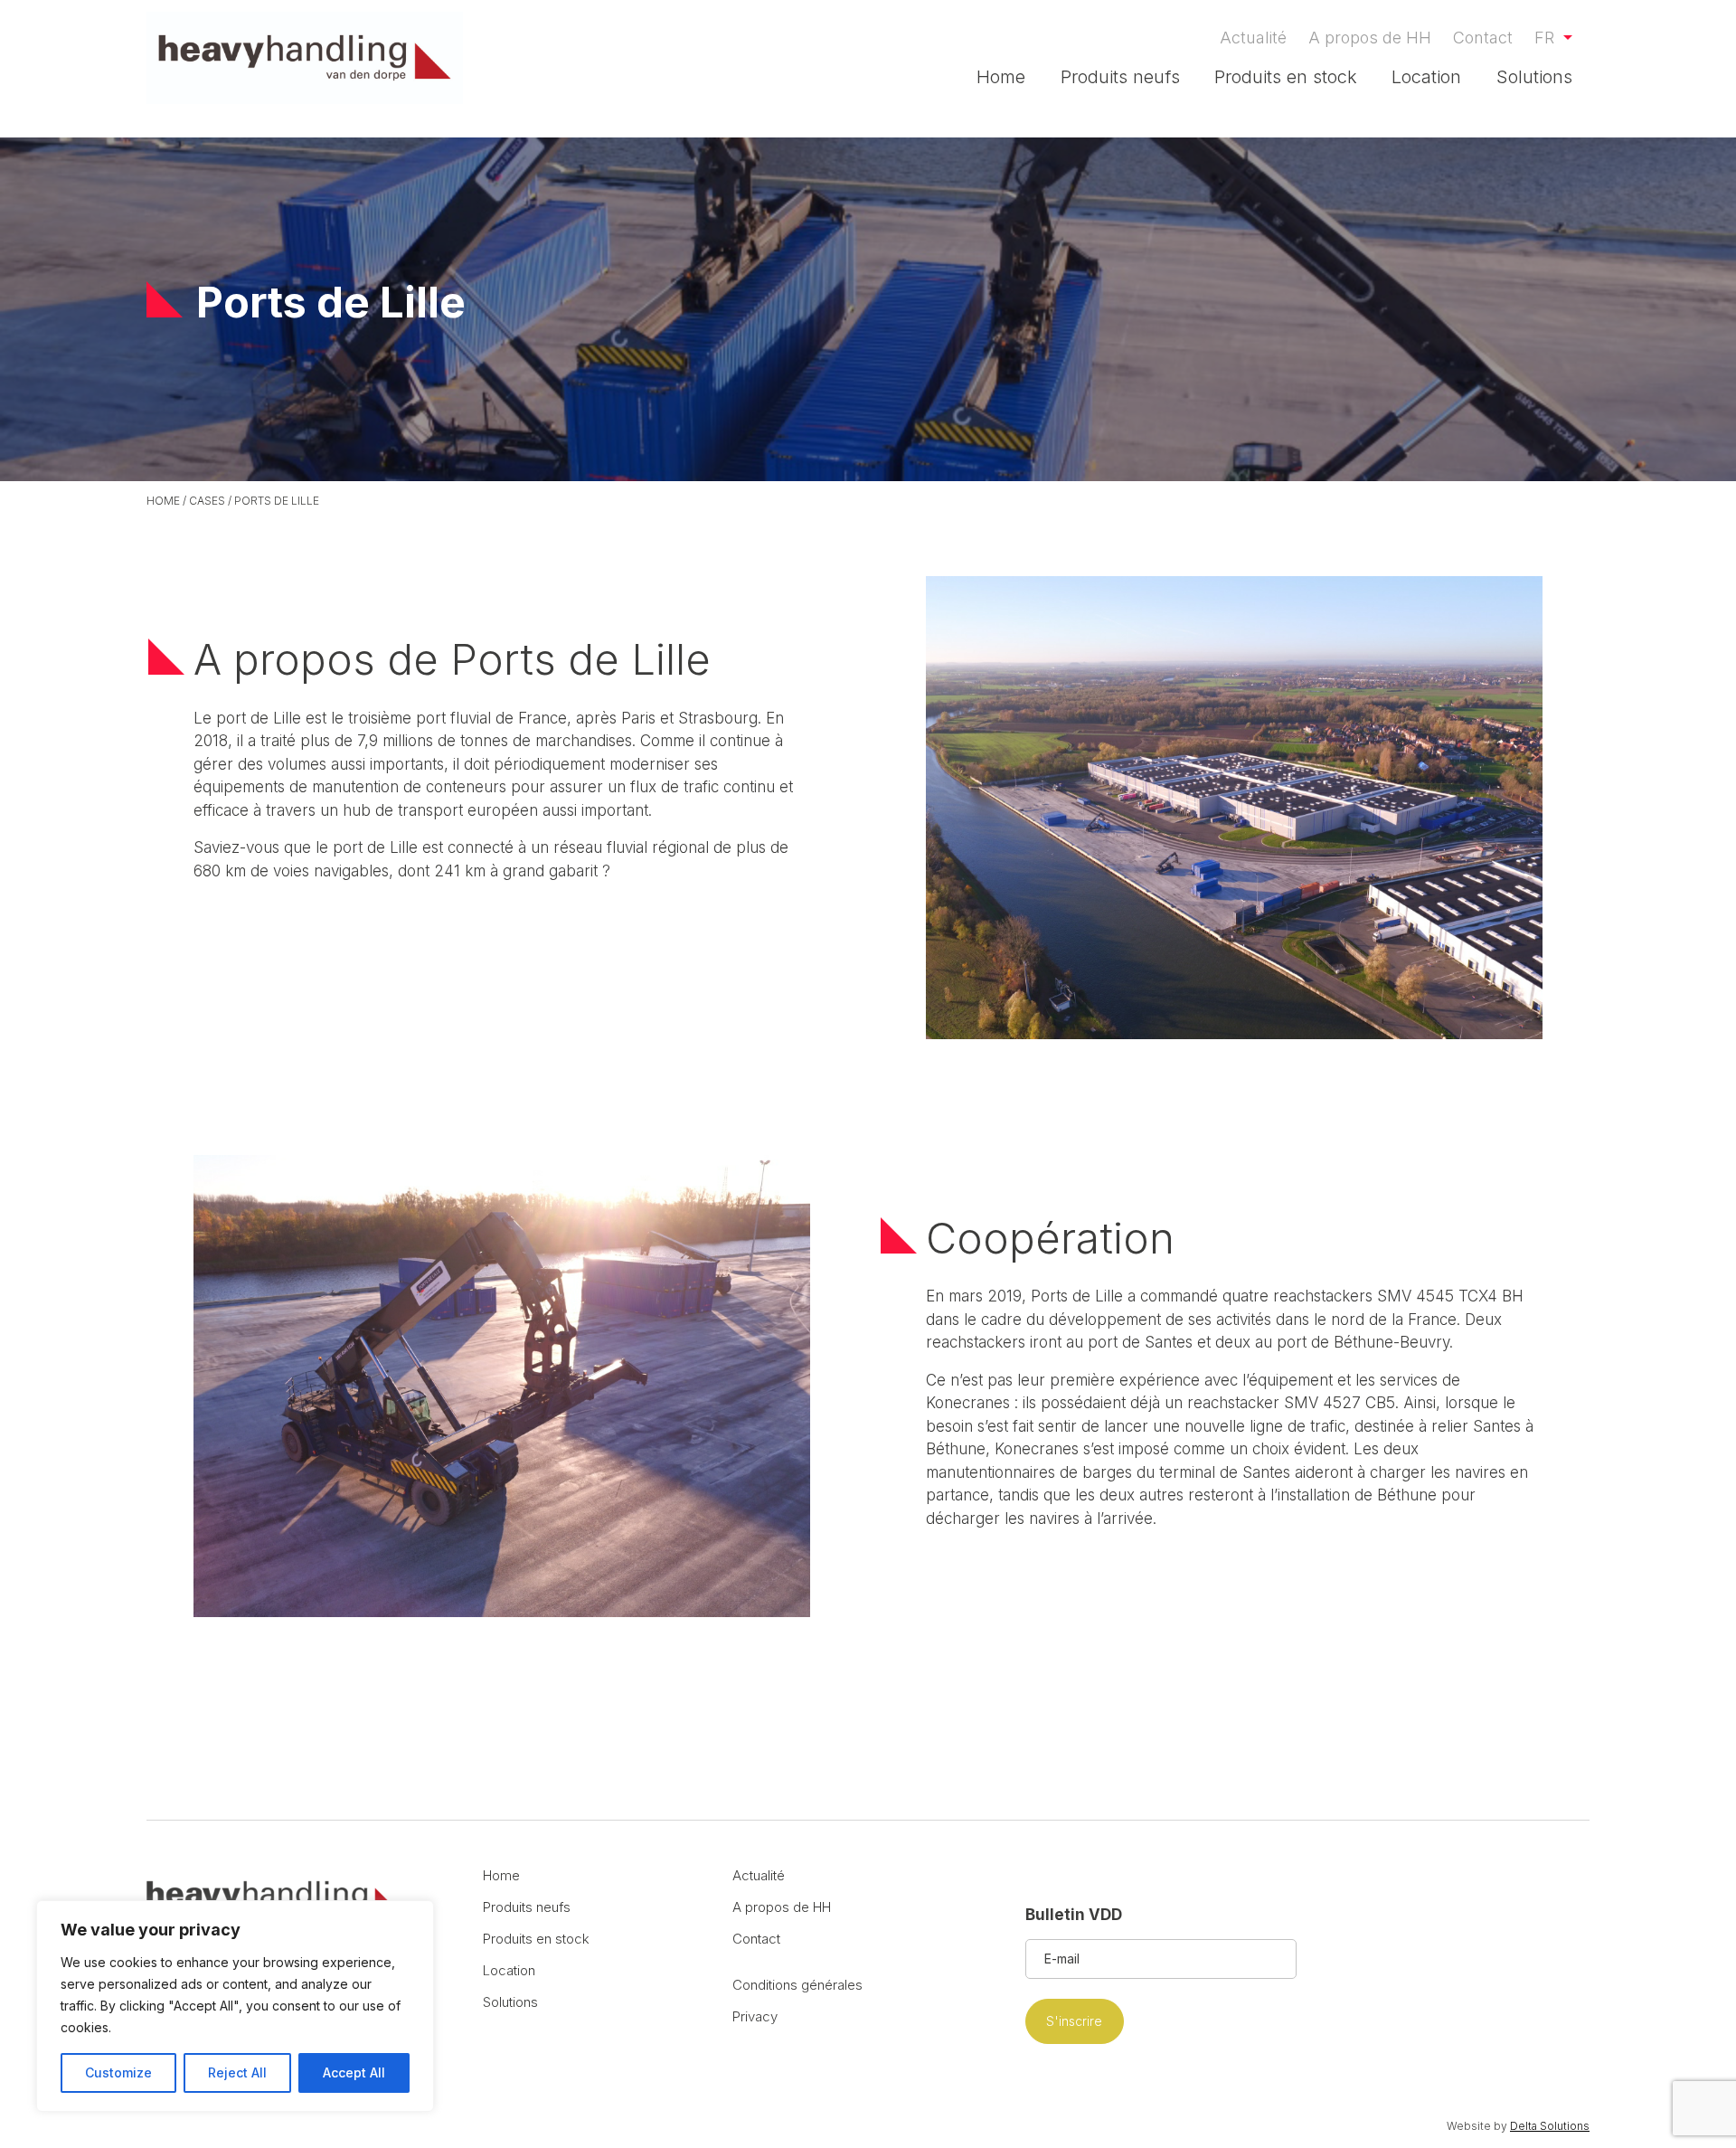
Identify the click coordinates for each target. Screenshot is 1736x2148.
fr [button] (1547, 38)
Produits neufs (1120, 77)
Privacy (755, 2016)
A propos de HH (1370, 38)
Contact (1483, 38)
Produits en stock (1286, 77)
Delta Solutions (1550, 2126)
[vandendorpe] (305, 58)
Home (1001, 77)
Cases (207, 501)
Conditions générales (797, 1985)
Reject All (237, 2072)
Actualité (1253, 38)
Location (1426, 77)
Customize (118, 2072)
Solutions (1534, 77)
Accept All (354, 2072)
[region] (235, 2006)
